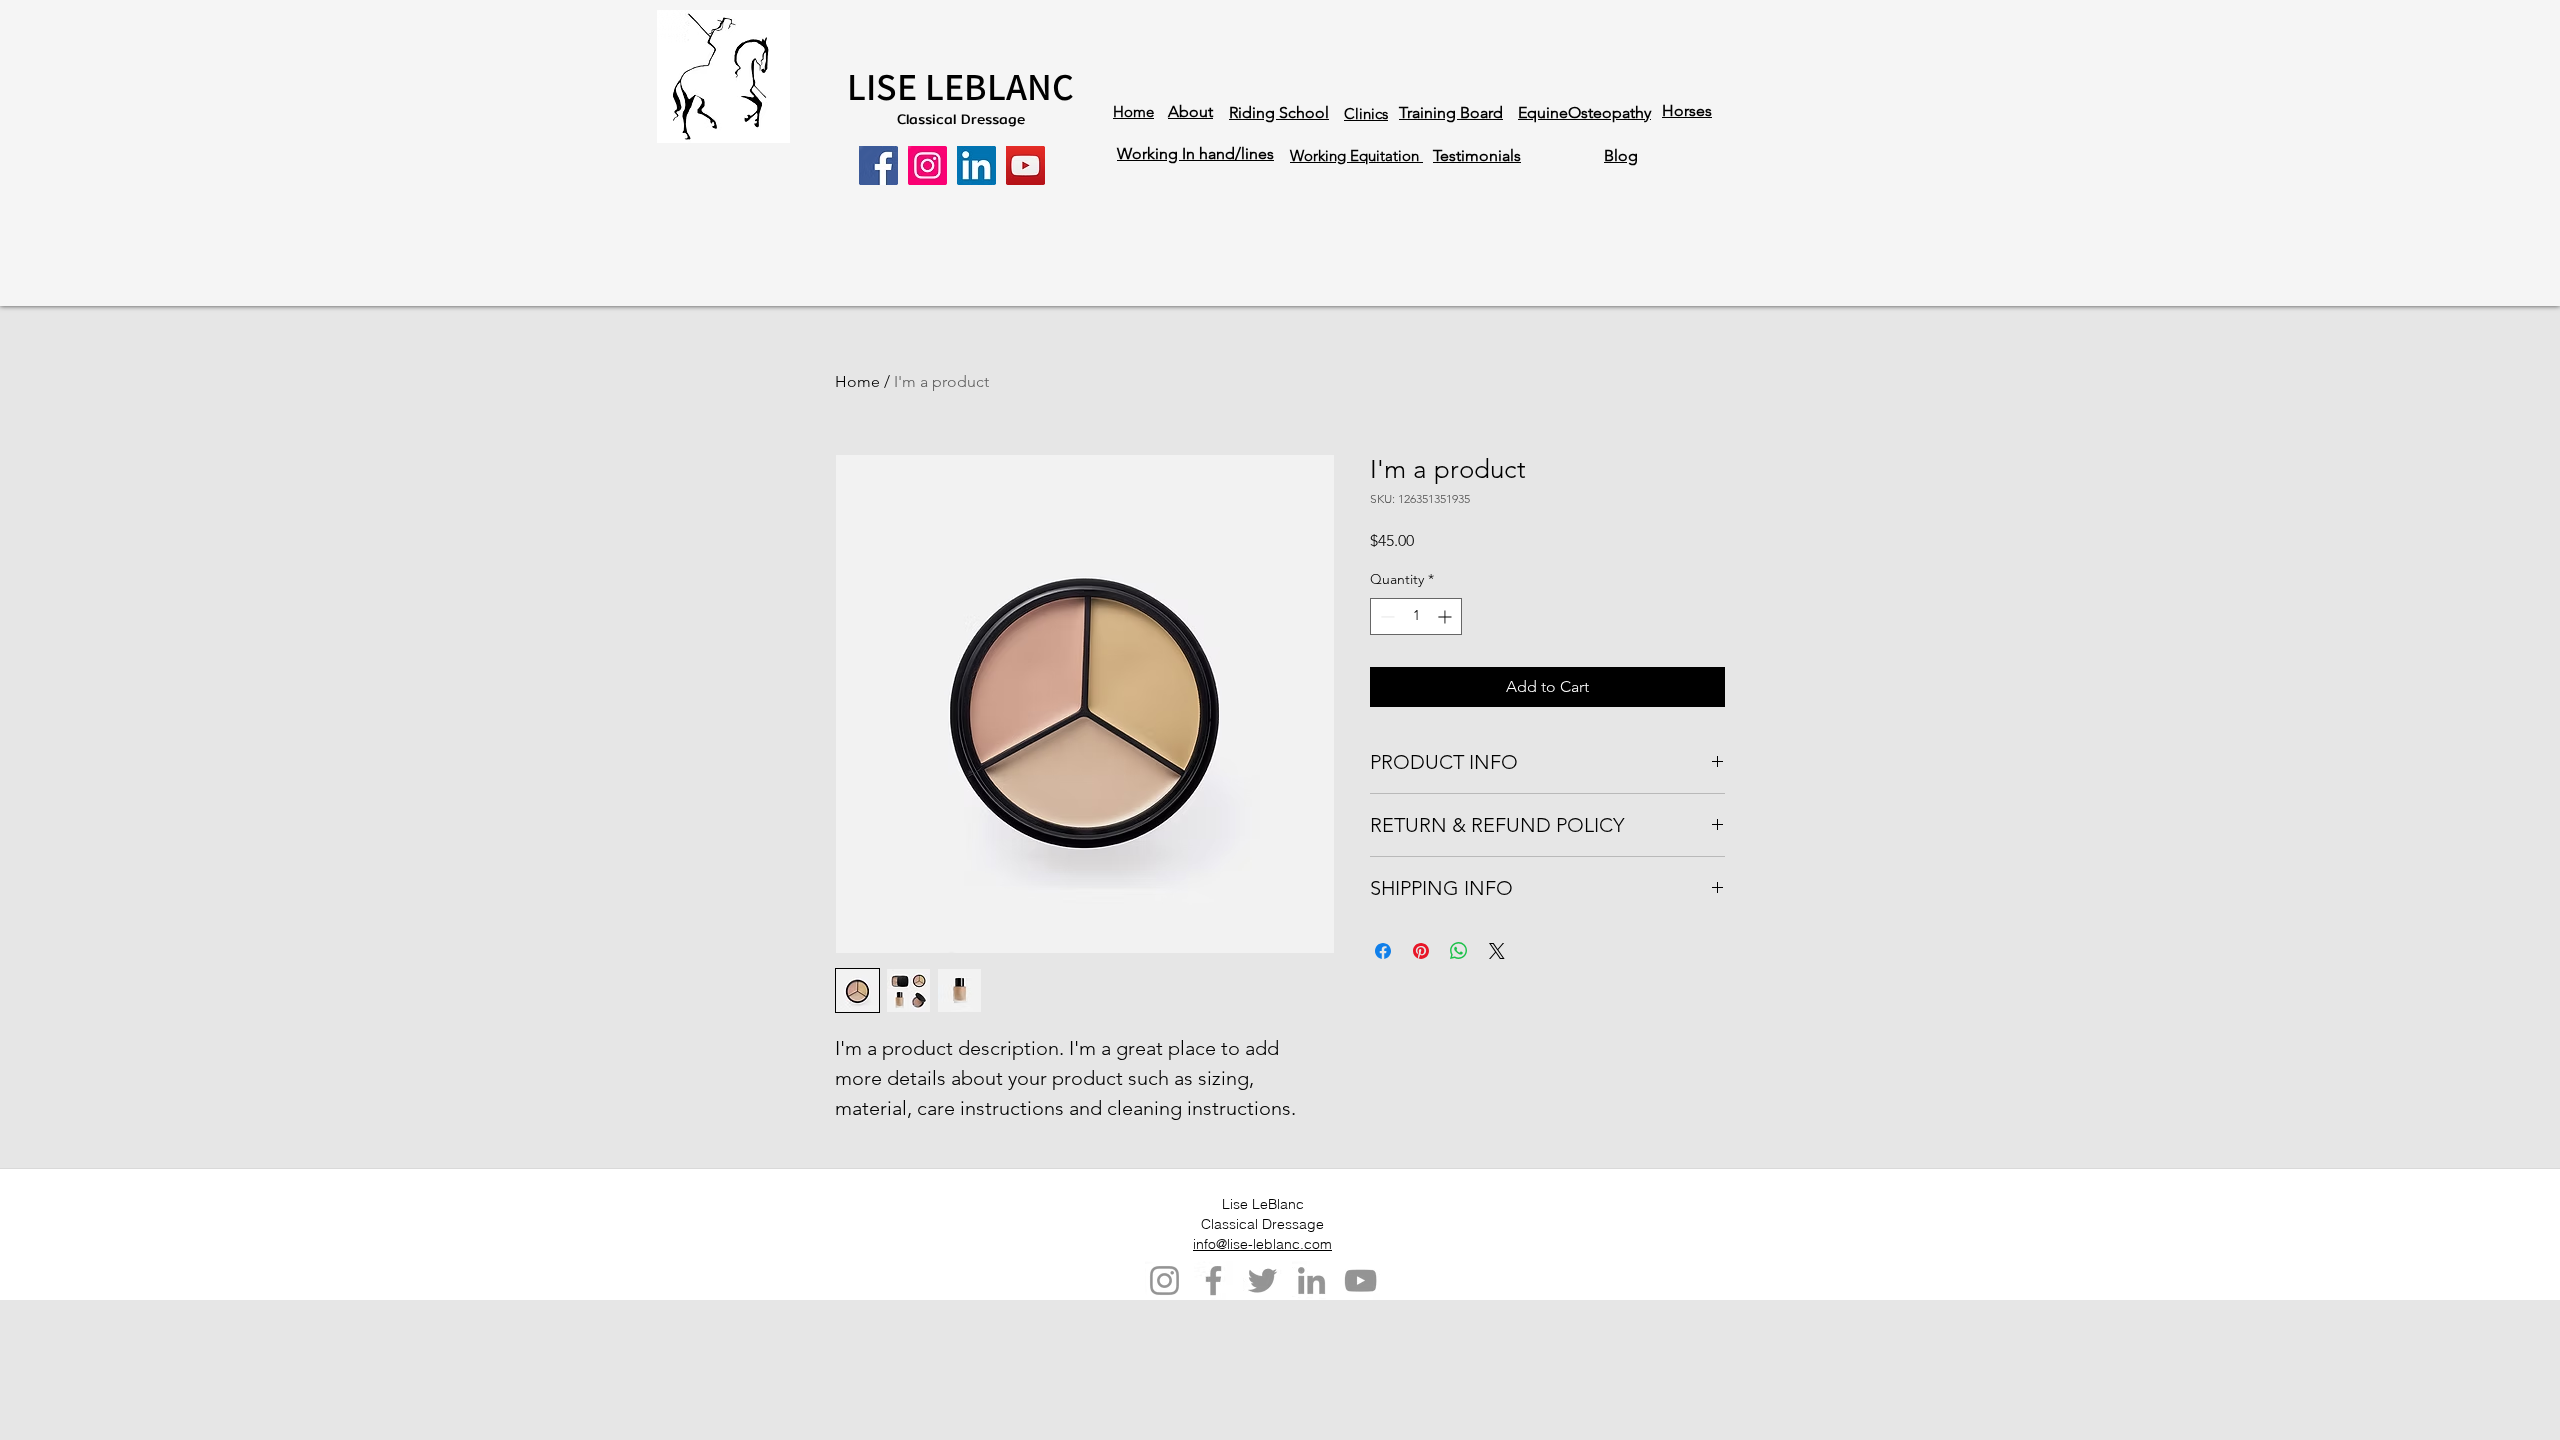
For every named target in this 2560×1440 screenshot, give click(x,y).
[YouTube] (1025, 165)
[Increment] (1446, 616)
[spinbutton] (1416, 616)
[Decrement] (1385, 616)
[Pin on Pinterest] (1421, 951)
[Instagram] (927, 165)
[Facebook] (878, 165)
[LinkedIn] (976, 165)
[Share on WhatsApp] (1459, 951)
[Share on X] (1497, 951)
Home (857, 381)
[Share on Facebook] (1383, 951)
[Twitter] (1262, 1280)
